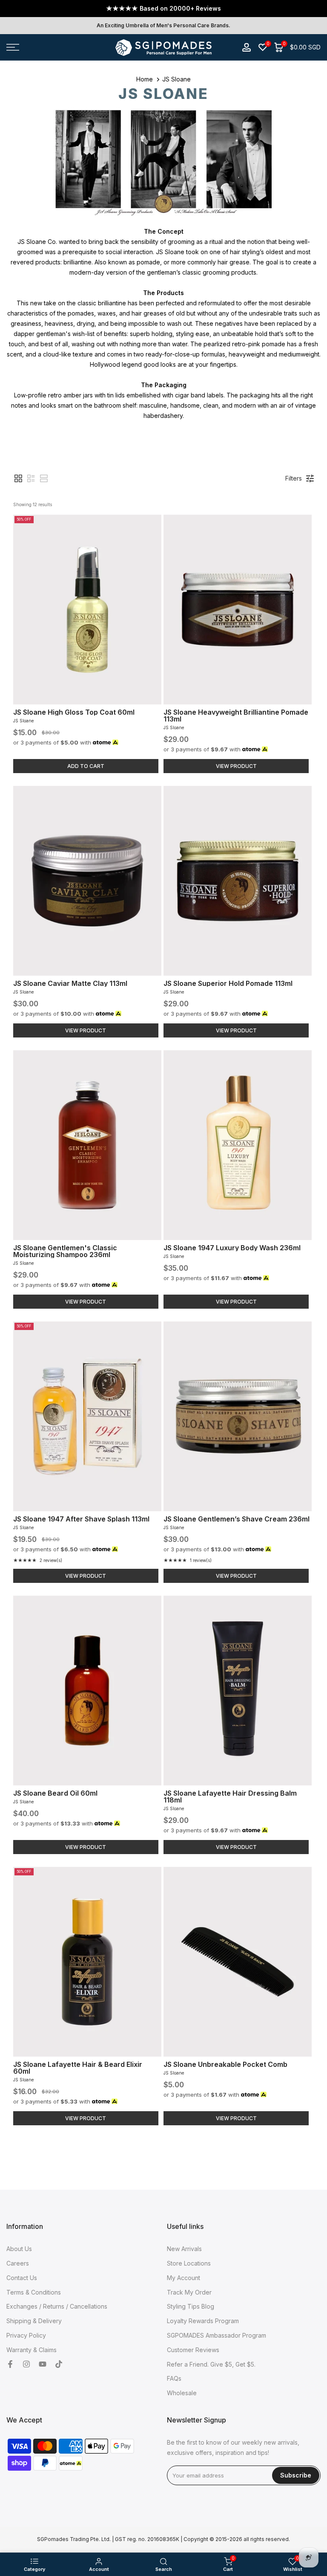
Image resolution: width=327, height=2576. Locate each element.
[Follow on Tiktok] (59, 2364)
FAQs (174, 2378)
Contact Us (22, 2278)
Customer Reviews (193, 2350)
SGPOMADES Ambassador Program (217, 2335)
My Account (184, 2278)
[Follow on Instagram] (26, 2364)
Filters (294, 478)
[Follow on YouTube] (43, 2364)
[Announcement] (163, 9)
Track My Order (189, 2292)
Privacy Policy (26, 2335)
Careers (18, 2263)
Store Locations (189, 2263)
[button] (18, 478)
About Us (19, 2249)
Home (145, 79)
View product (236, 766)
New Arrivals (184, 2249)
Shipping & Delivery (34, 2321)
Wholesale (182, 2393)
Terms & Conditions (34, 2292)
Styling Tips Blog (191, 2306)
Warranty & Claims (32, 2350)
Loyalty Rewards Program (203, 2321)
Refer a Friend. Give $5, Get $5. (211, 2364)
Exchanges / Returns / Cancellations (57, 2306)
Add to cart (86, 766)
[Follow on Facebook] (10, 2364)
